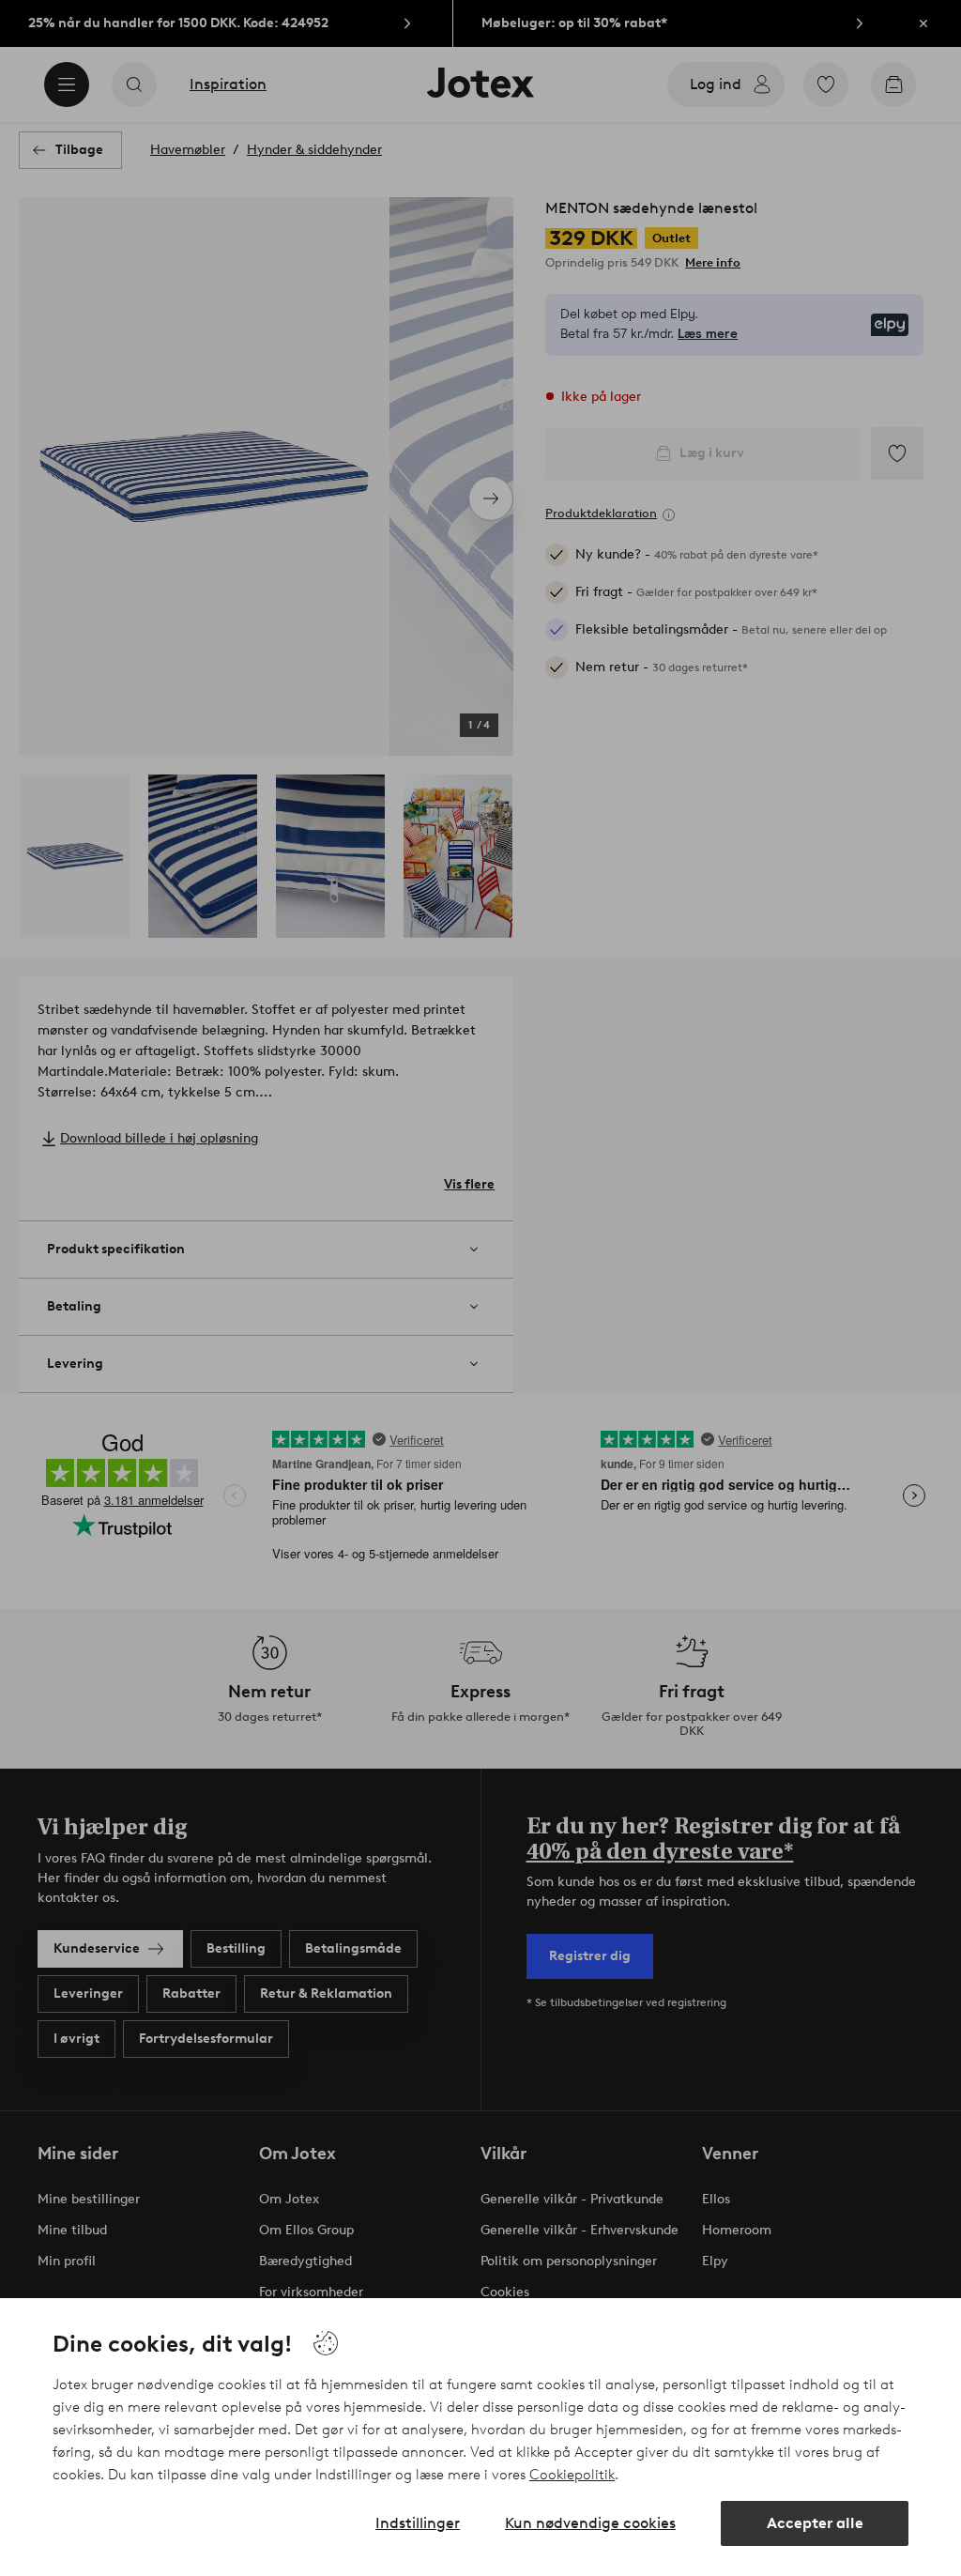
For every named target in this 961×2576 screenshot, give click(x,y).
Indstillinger (418, 2523)
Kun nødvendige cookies (590, 2523)
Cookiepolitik (572, 2475)
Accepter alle (815, 2523)
